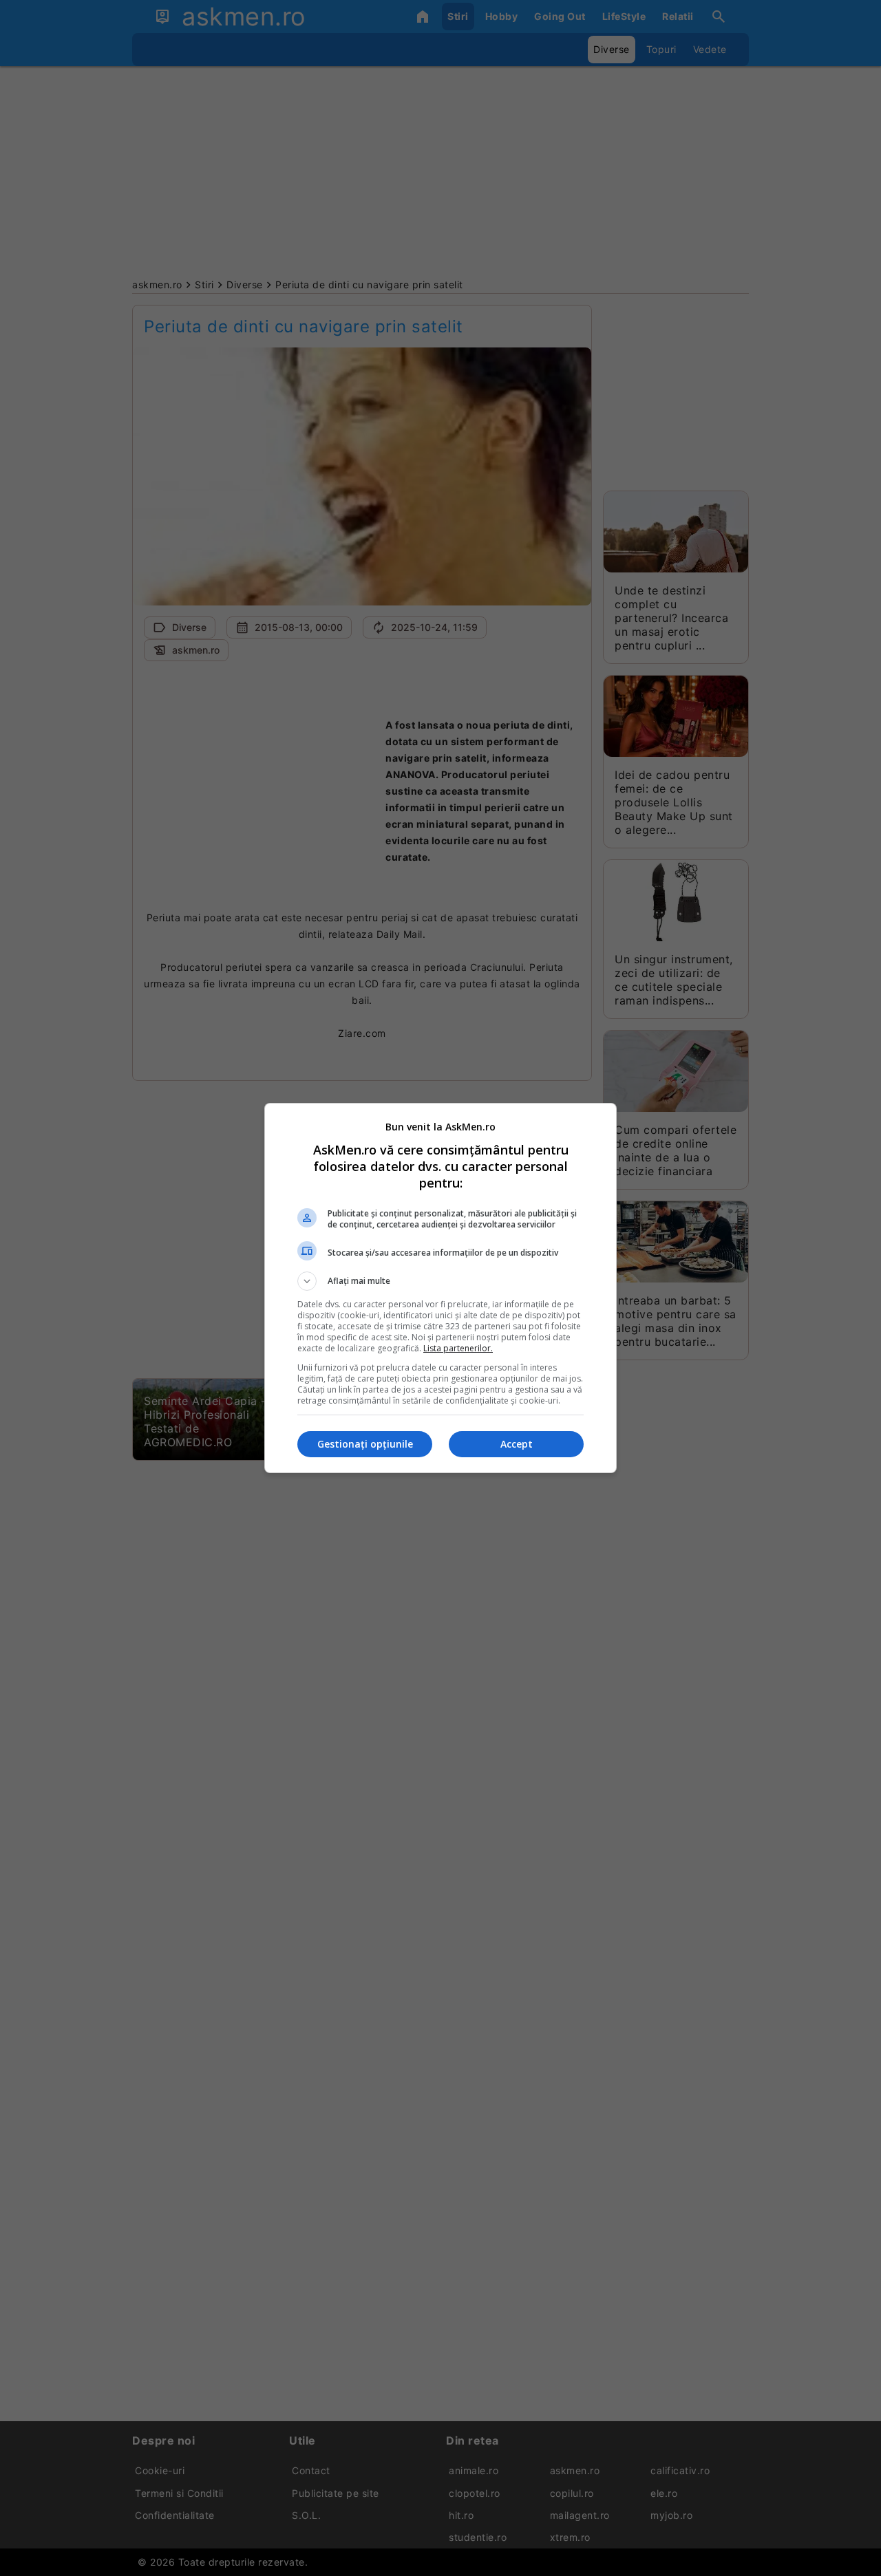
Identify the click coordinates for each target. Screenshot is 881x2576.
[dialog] (440, 1288)
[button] (440, 1281)
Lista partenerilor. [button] (458, 1348)
